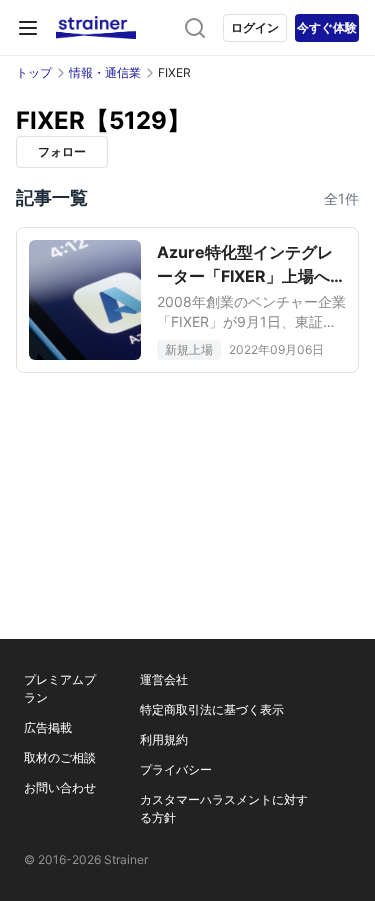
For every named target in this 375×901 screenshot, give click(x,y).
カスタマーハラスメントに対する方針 (224, 808)
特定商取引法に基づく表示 (212, 709)
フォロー (62, 151)
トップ (34, 72)
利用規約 (164, 739)
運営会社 (164, 679)
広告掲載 (48, 727)
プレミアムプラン (60, 688)
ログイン (255, 27)
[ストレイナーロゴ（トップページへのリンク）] (96, 28)
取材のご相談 (60, 757)
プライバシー (176, 769)
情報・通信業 (105, 72)
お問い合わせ (60, 787)
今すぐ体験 (327, 27)
